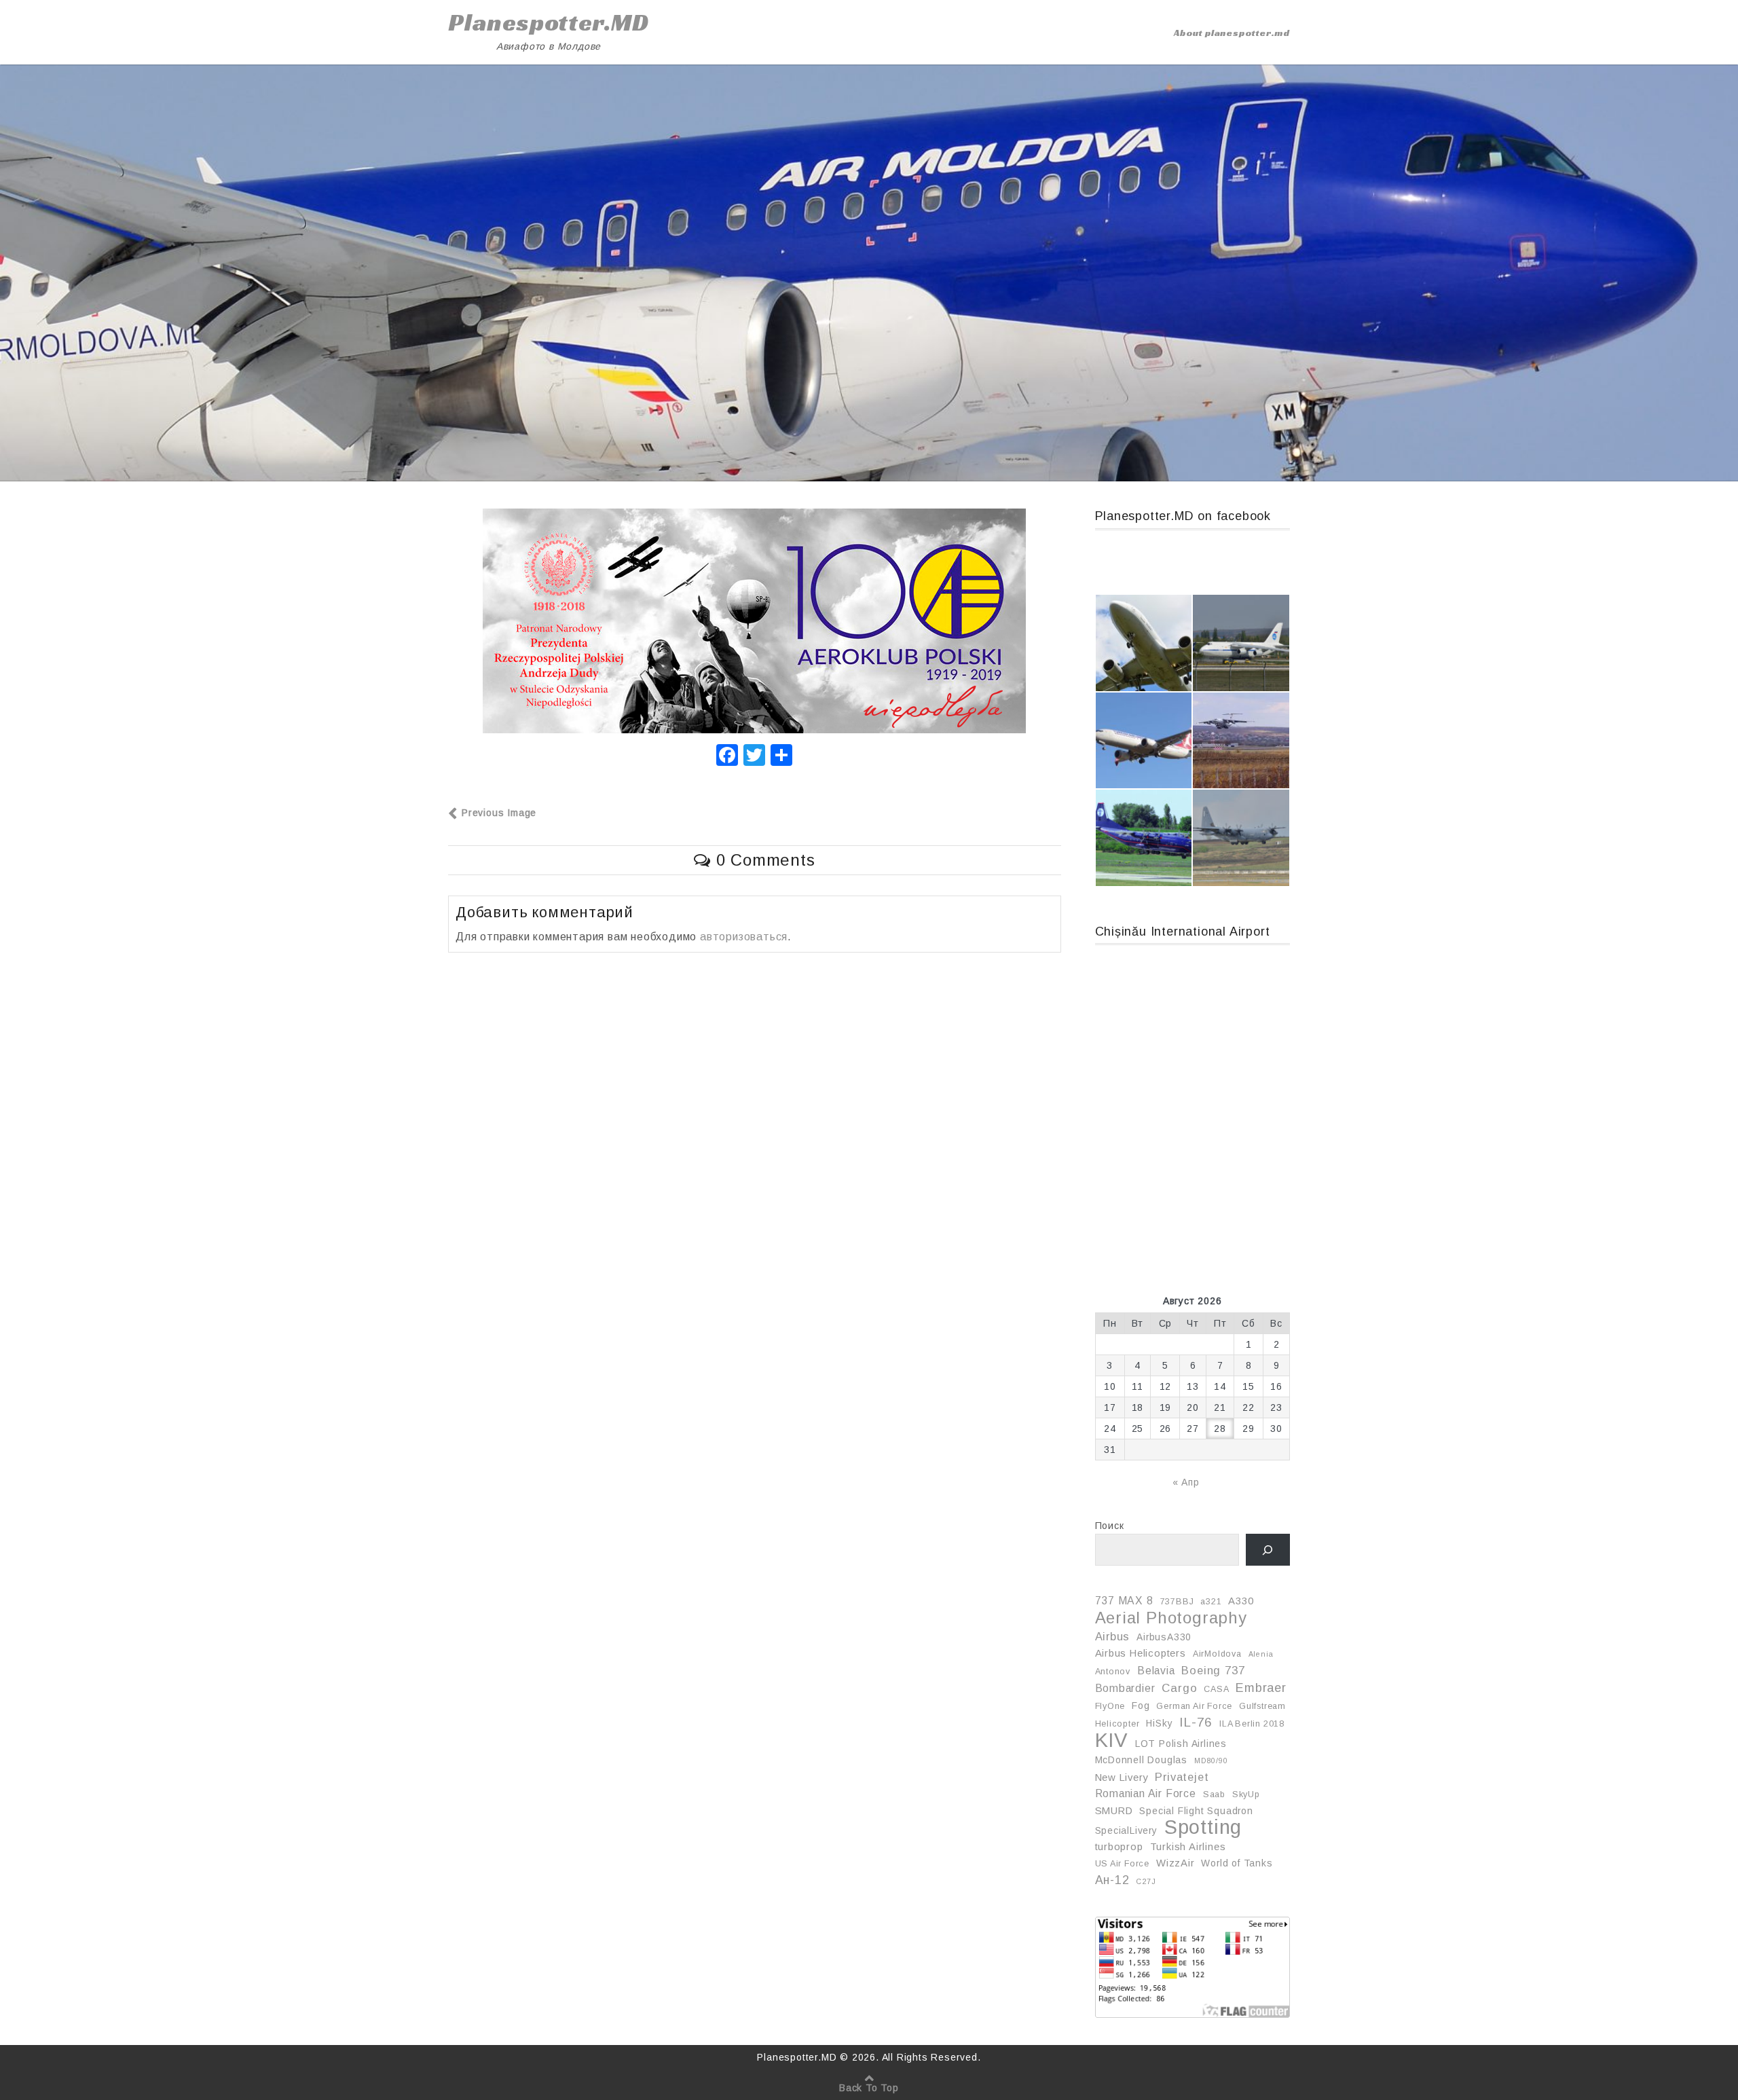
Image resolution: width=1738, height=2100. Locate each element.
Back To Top (869, 2088)
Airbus (1113, 1636)
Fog (1141, 1706)
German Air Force (1194, 1706)
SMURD (1114, 1811)
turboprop (1119, 1847)
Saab (1214, 1794)
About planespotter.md (1232, 33)
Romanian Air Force (1146, 1793)
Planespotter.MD (549, 22)
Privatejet (1182, 1777)
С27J (1146, 1881)
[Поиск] (1268, 1550)
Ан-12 (1112, 1880)
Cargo (1179, 1688)
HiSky (1159, 1723)
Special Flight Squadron (1196, 1811)
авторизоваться (744, 937)
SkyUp (1246, 1794)
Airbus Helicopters (1141, 1653)
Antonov (1113, 1672)
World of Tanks (1237, 1863)
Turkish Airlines (1188, 1847)
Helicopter (1117, 1724)
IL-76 (1196, 1722)
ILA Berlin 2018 (1252, 1724)
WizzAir (1176, 1863)
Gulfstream (1262, 1706)
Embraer (1261, 1688)
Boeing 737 (1213, 1670)
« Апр (1186, 1482)
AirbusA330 (1164, 1637)
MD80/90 (1211, 1761)
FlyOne (1110, 1706)
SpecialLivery (1126, 1830)
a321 (1211, 1602)
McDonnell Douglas (1142, 1760)
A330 (1241, 1601)
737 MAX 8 (1124, 1601)
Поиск (1110, 1526)
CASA (1216, 1689)
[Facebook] (727, 757)
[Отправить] (781, 757)
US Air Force (1123, 1864)
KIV (1112, 1740)
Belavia (1156, 1671)
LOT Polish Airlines (1181, 1744)
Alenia (1261, 1654)
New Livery (1122, 1777)
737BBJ (1177, 1602)
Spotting (1203, 1827)
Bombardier (1125, 1688)
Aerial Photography (1171, 1618)
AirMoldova (1217, 1654)
